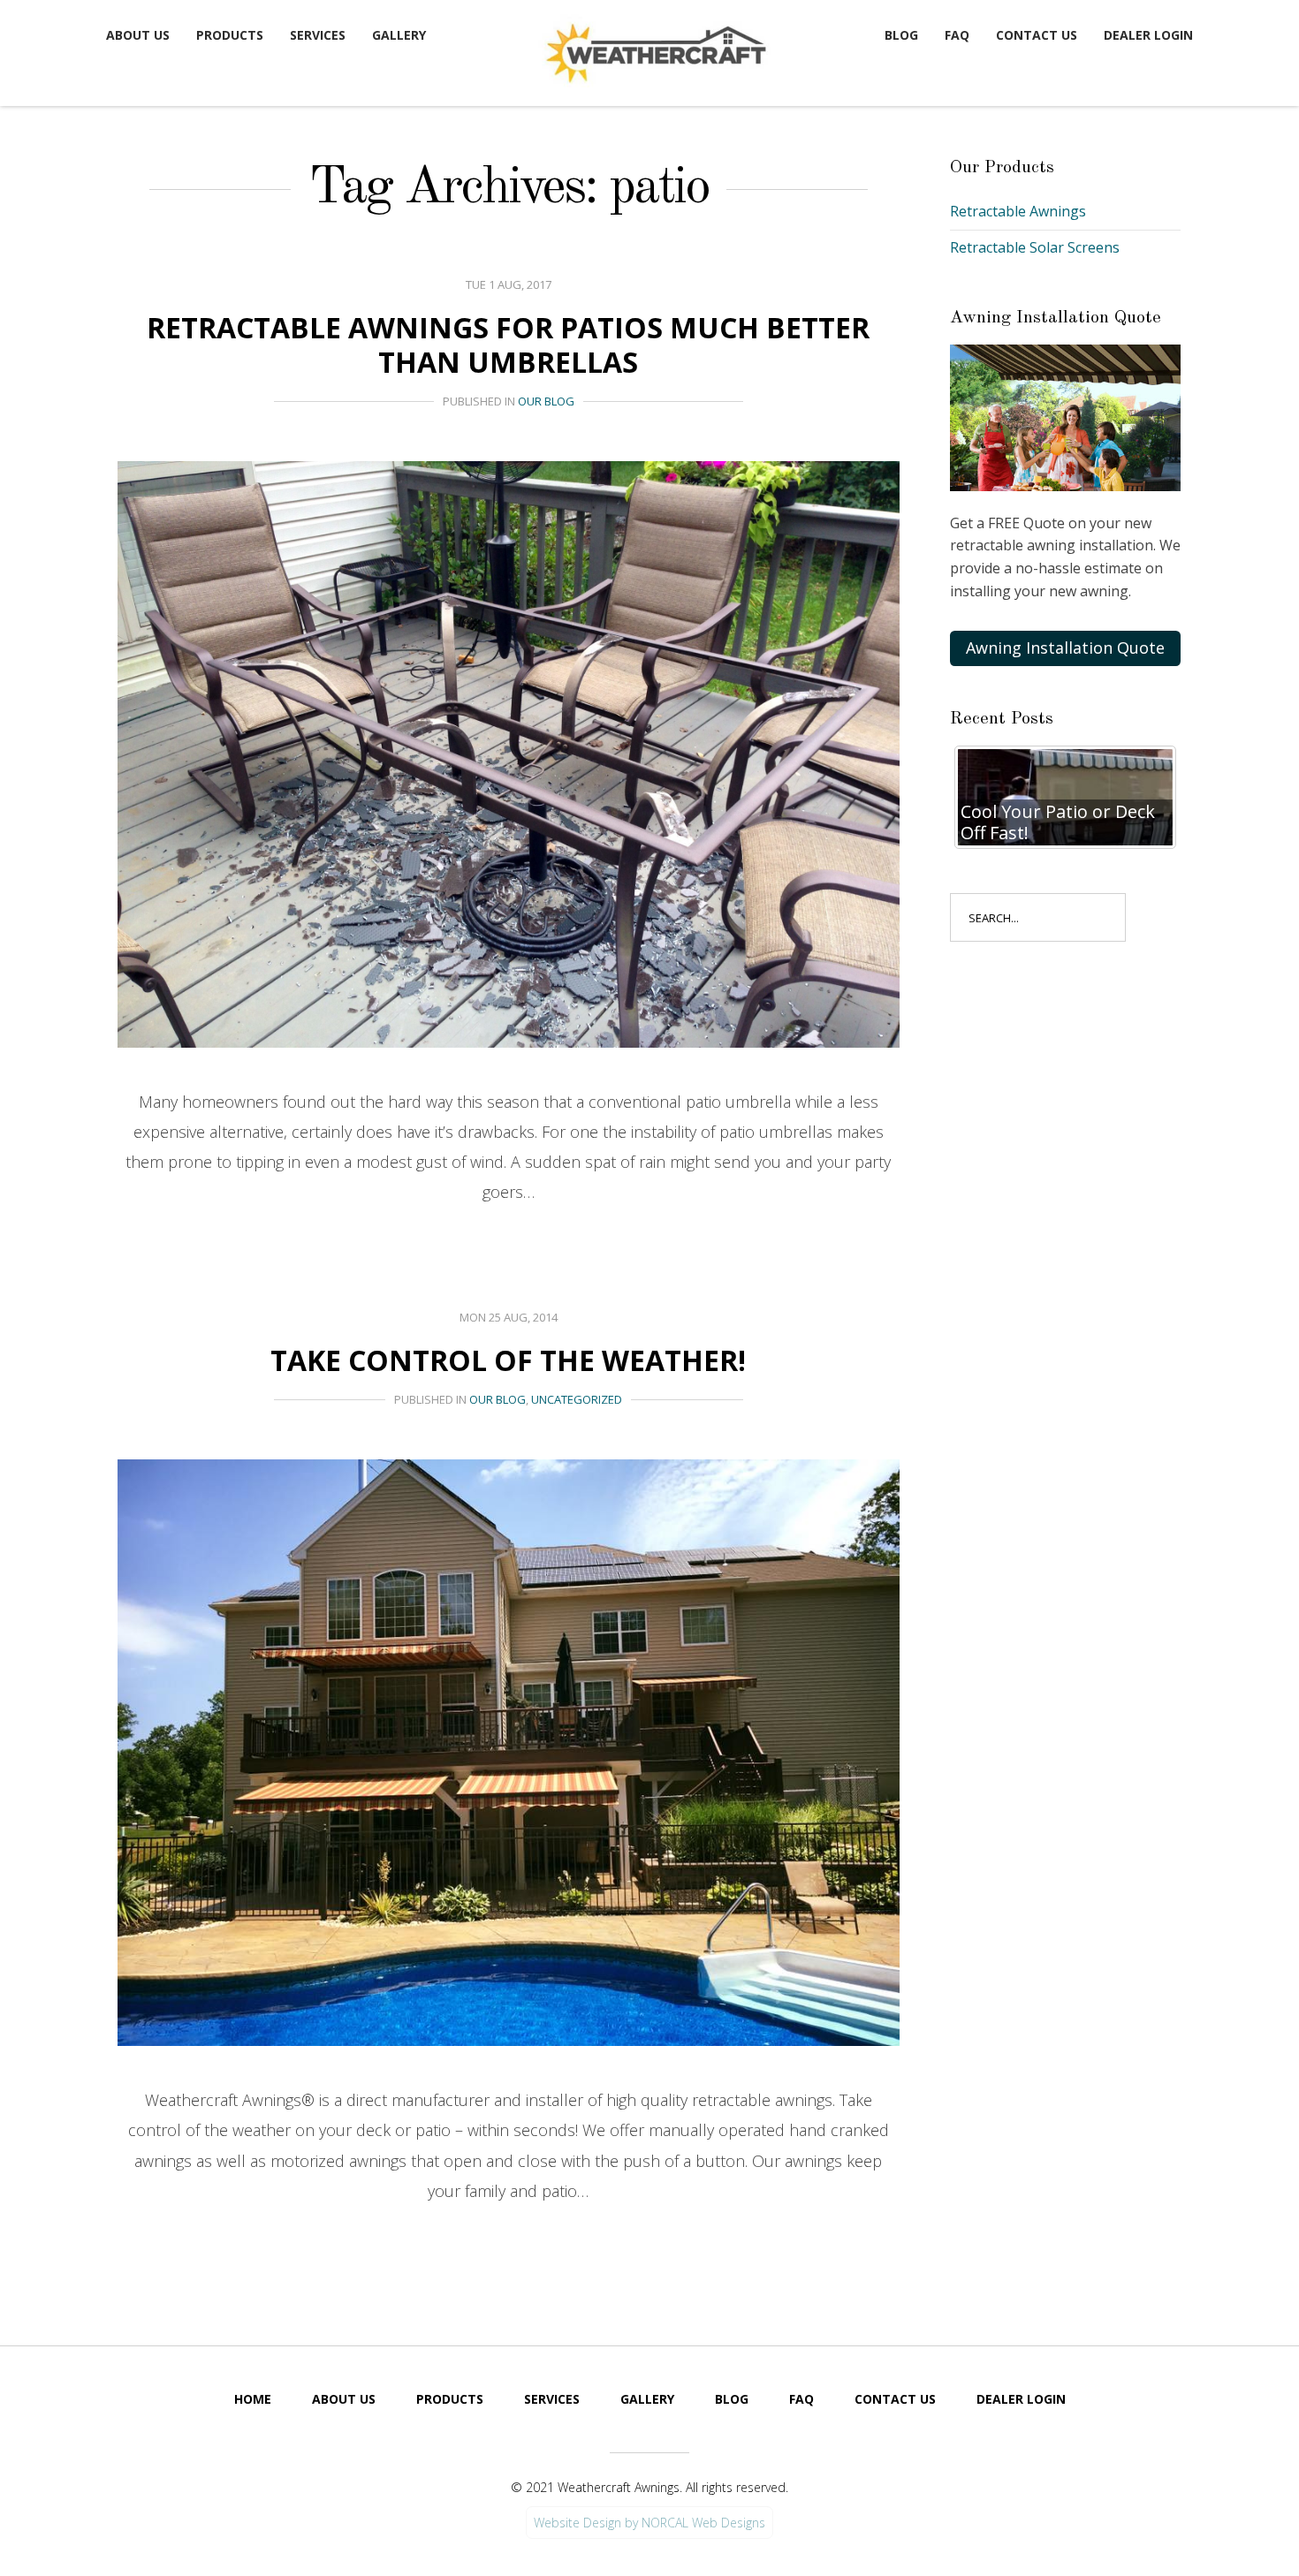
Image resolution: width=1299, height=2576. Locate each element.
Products (230, 35)
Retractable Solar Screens (1035, 247)
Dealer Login (1148, 35)
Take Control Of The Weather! (508, 1360)
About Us (138, 35)
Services (318, 35)
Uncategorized (577, 1399)
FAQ (957, 35)
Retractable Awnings (1018, 211)
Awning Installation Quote (1065, 648)
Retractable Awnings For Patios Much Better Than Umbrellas (508, 344)
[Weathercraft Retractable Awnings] (654, 49)
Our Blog (546, 401)
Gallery (399, 35)
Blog (901, 35)
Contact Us (1037, 35)
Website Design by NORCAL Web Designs (649, 2523)
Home (253, 2399)
